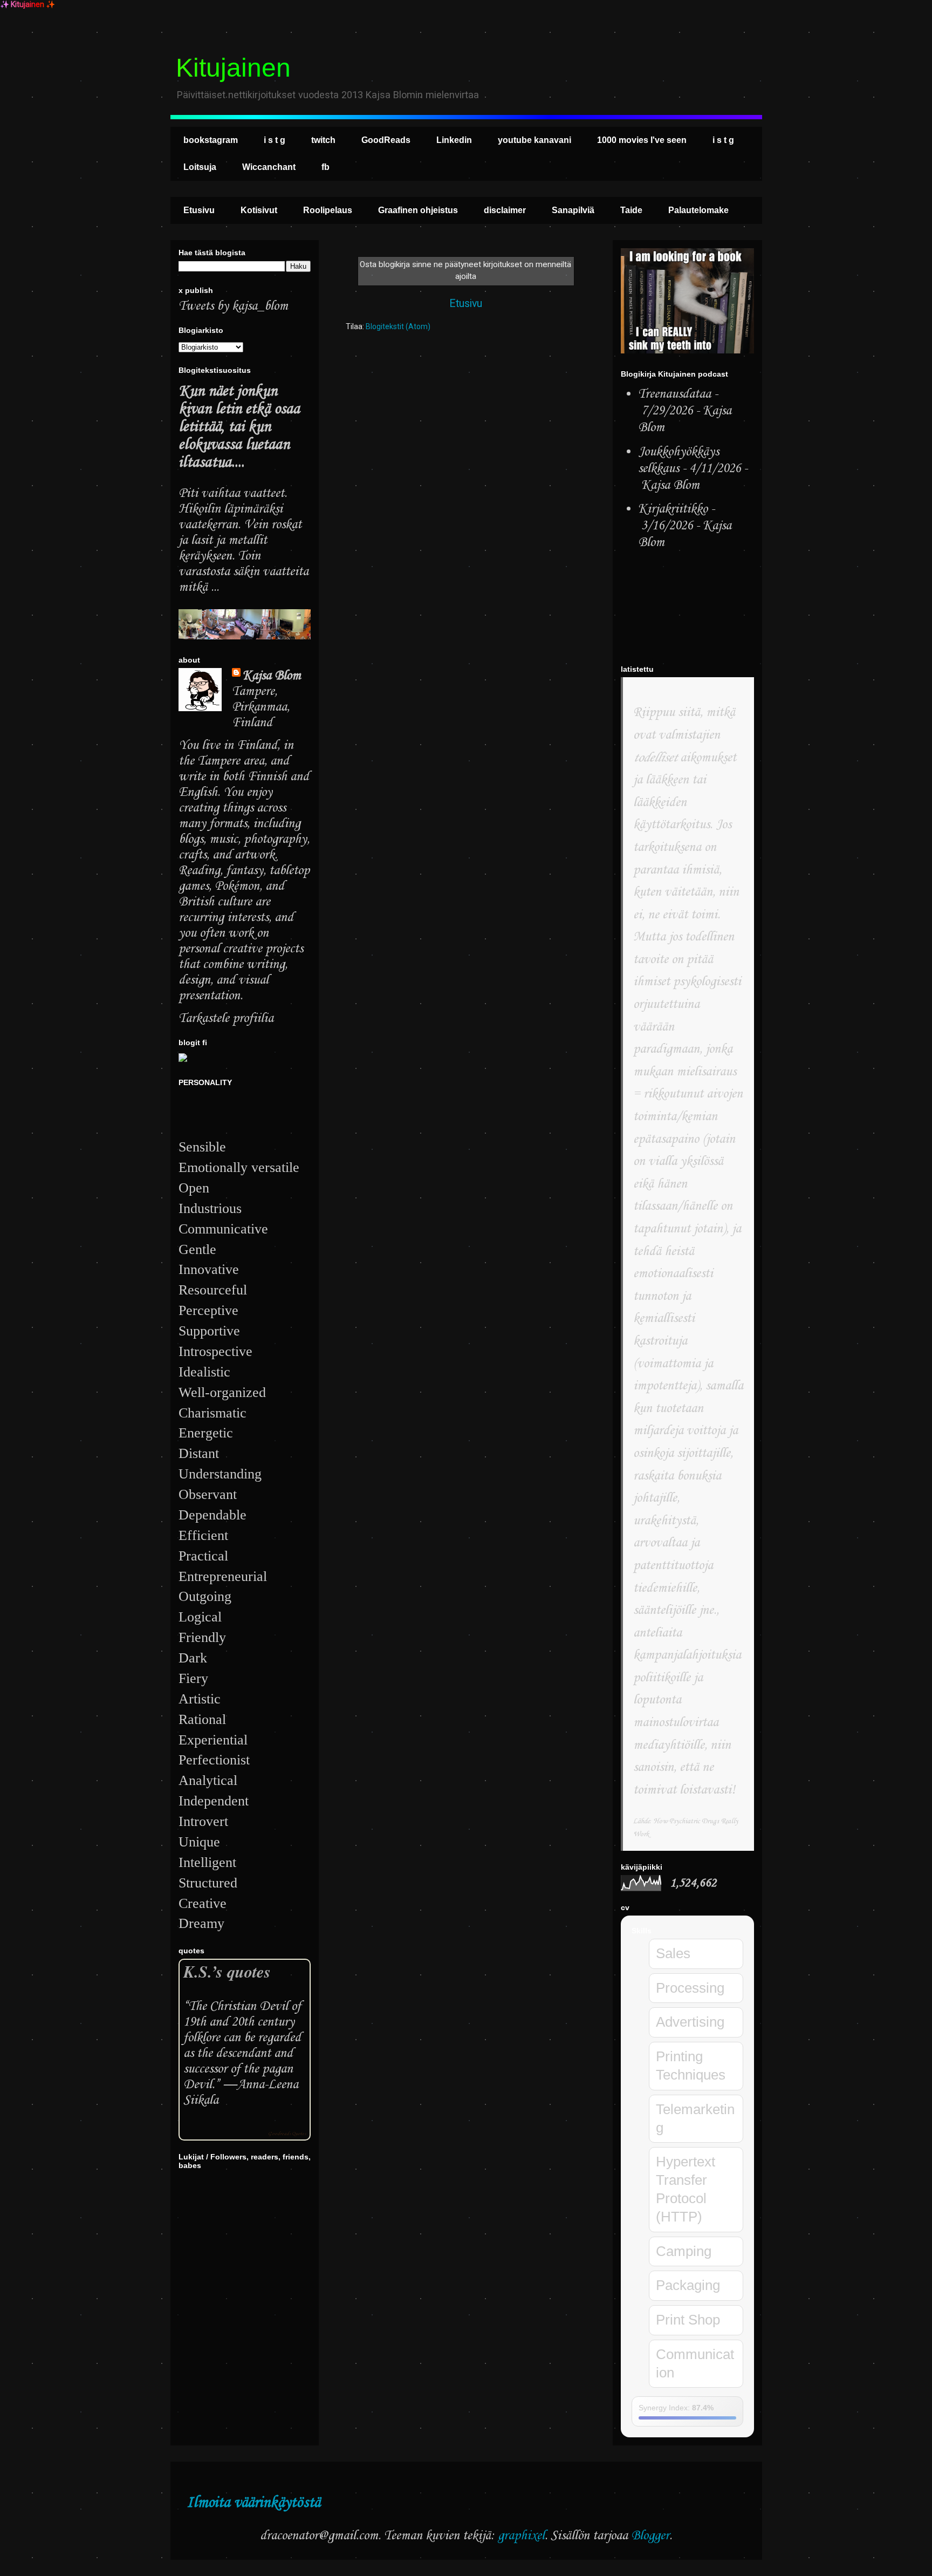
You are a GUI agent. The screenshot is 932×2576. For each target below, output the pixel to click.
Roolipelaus (328, 210)
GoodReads (386, 140)
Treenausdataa (674, 394)
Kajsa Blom (272, 676)
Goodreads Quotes (287, 2134)
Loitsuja (200, 167)
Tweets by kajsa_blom (233, 306)
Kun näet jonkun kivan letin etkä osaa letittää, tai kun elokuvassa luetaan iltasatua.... (239, 427)
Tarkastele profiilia (226, 1018)
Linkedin (454, 140)
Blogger (650, 2536)
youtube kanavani (534, 140)
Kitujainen (233, 68)
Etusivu (199, 210)
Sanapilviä (573, 210)
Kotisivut (259, 210)
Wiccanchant (269, 167)
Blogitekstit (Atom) (398, 326)
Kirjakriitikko (673, 509)
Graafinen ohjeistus (418, 210)
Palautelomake (698, 210)
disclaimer (505, 210)
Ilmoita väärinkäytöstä (253, 2503)
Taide (631, 210)
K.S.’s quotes (227, 1971)
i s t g (275, 140)
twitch (323, 140)
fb (325, 167)
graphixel (521, 2536)
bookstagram (211, 140)
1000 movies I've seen (642, 140)
